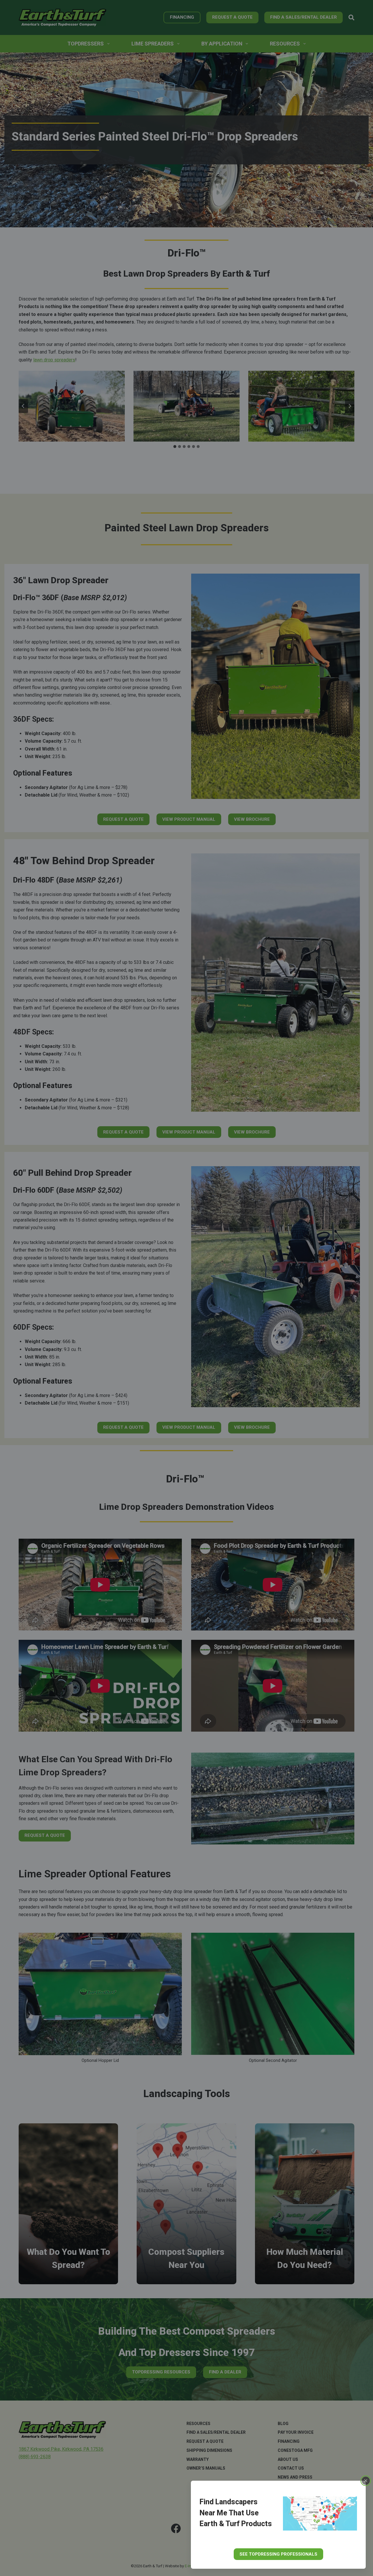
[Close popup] (366, 2481)
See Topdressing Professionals (278, 2554)
